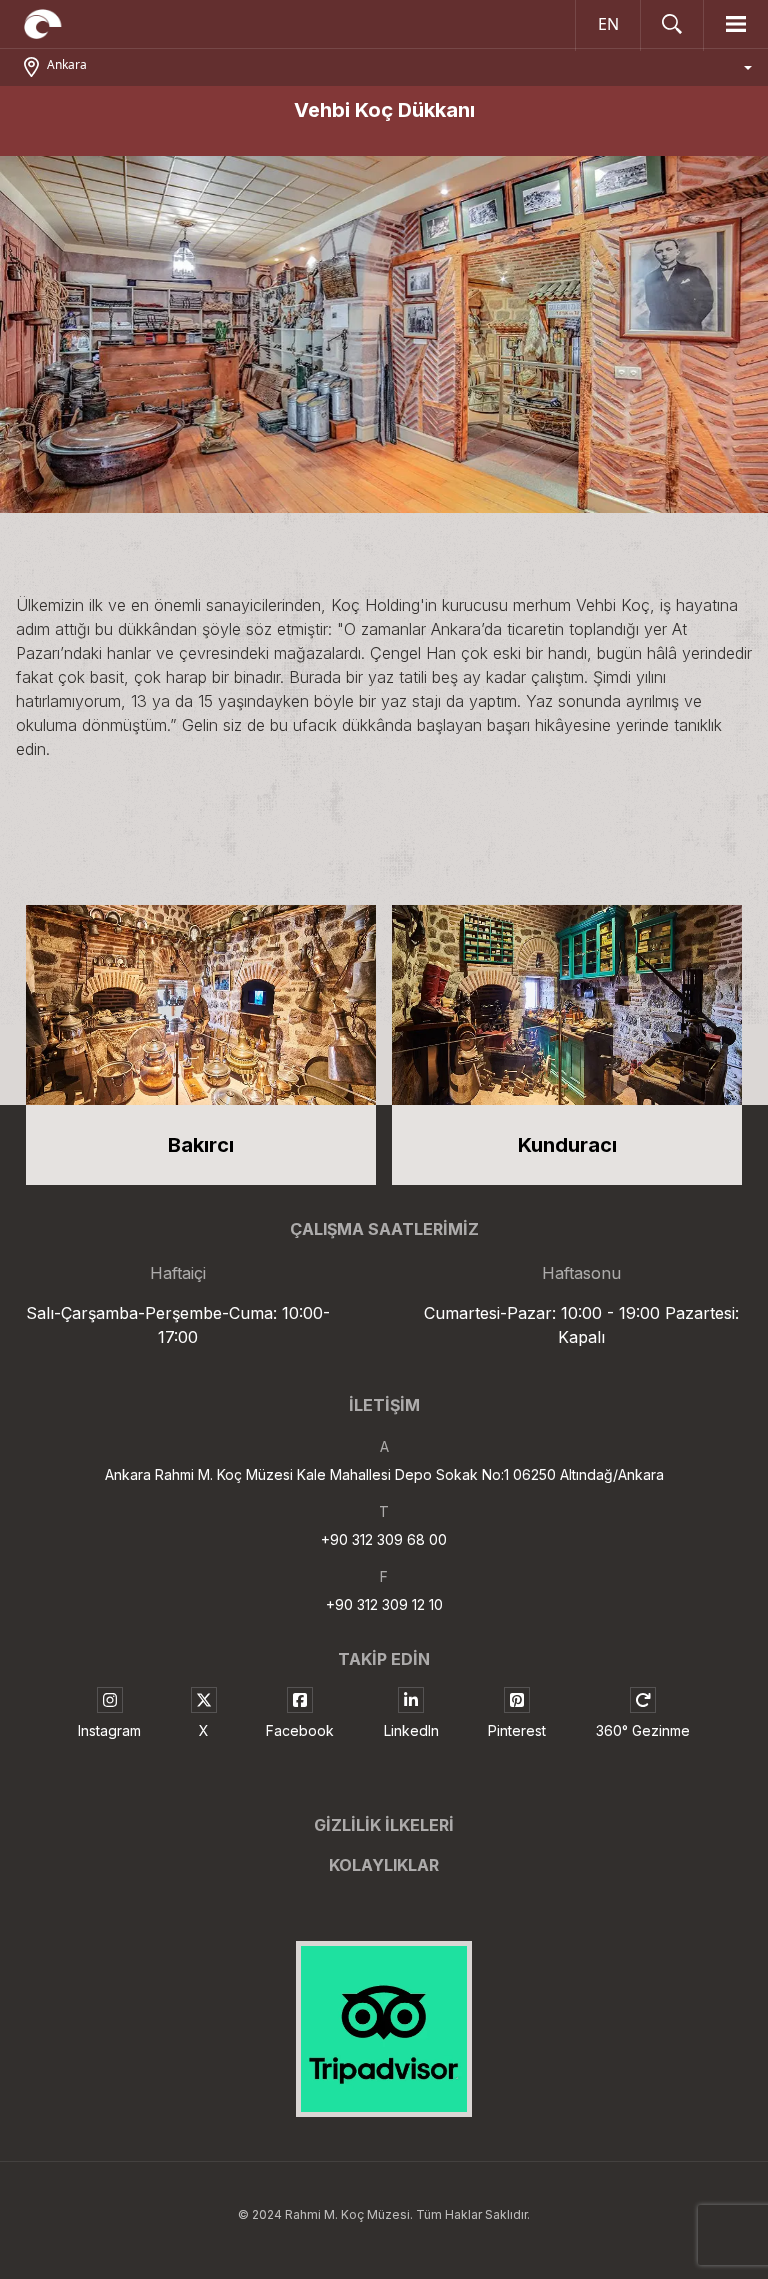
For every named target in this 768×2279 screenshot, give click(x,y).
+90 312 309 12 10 (384, 1604)
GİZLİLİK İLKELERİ (384, 1825)
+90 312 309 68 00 (384, 1539)
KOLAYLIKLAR (384, 1865)
